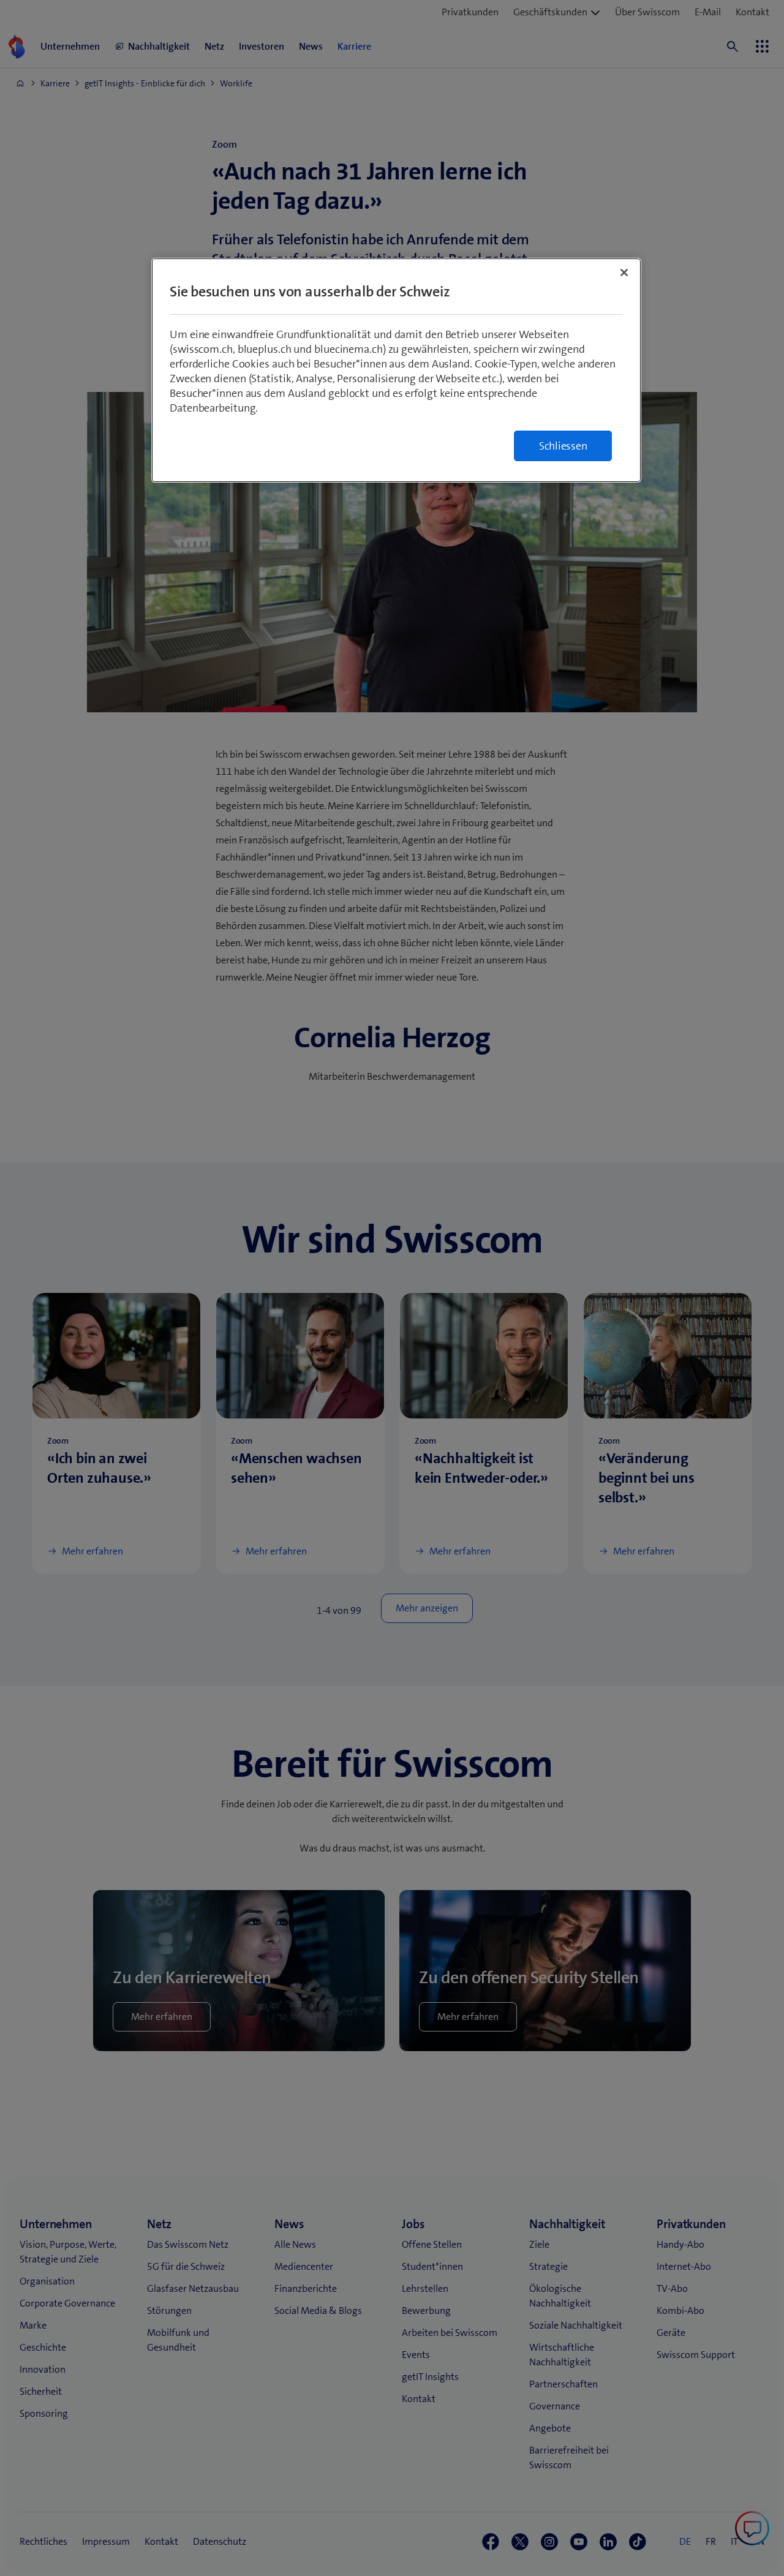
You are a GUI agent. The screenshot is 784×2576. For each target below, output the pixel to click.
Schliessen (563, 446)
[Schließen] (624, 273)
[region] (396, 370)
